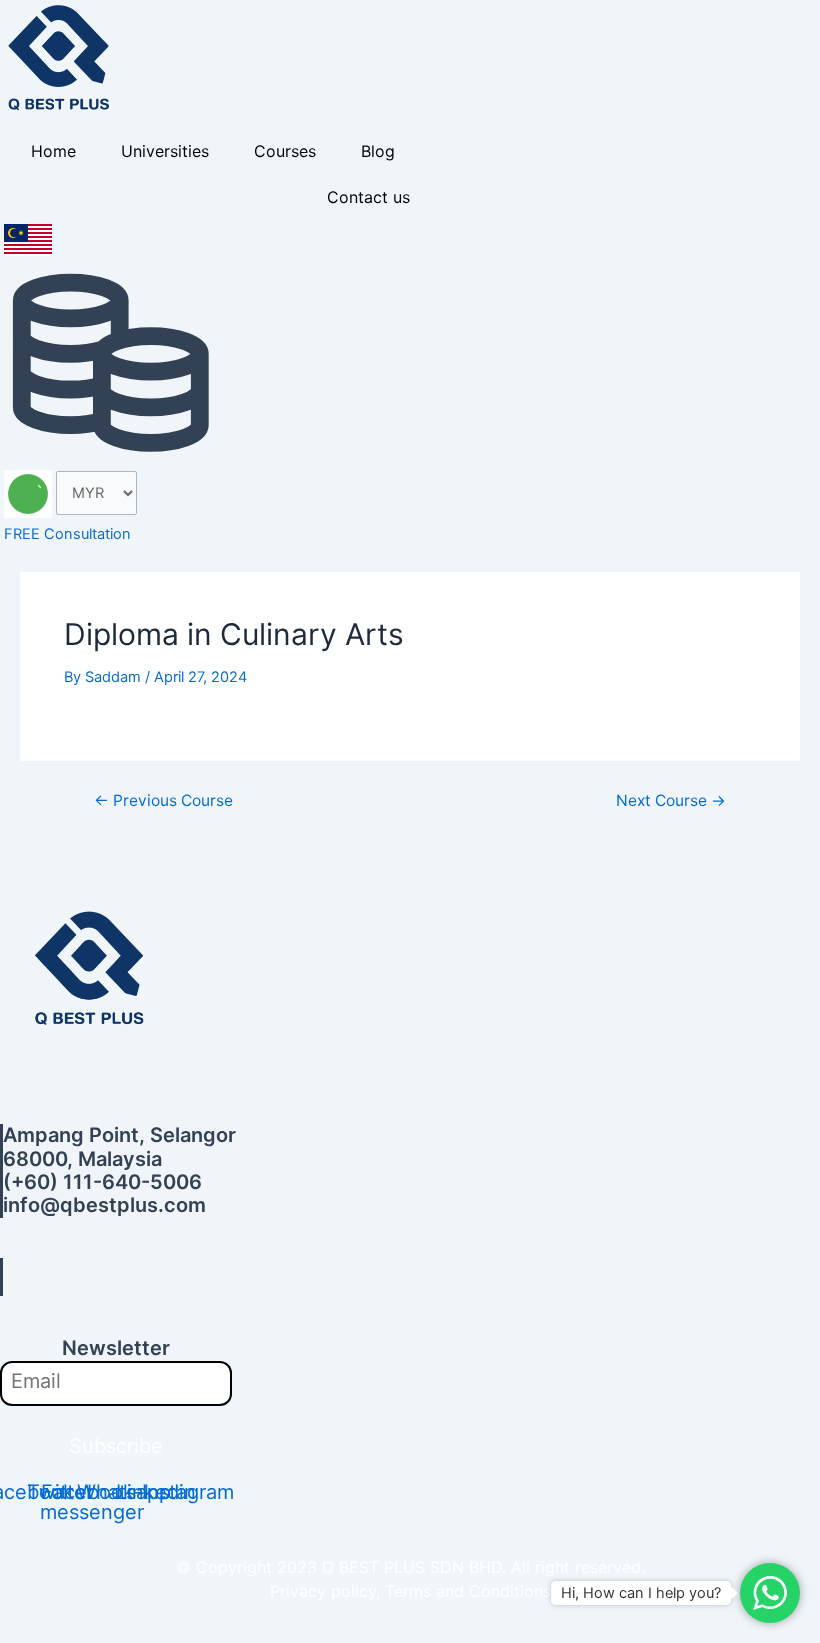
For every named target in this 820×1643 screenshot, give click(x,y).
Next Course (671, 801)
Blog (378, 151)
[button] (96, 1277)
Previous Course (163, 801)
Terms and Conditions (468, 1591)
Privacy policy (323, 1591)
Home (53, 151)
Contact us (368, 197)
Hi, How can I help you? (641, 1593)
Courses (285, 151)
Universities (165, 151)
